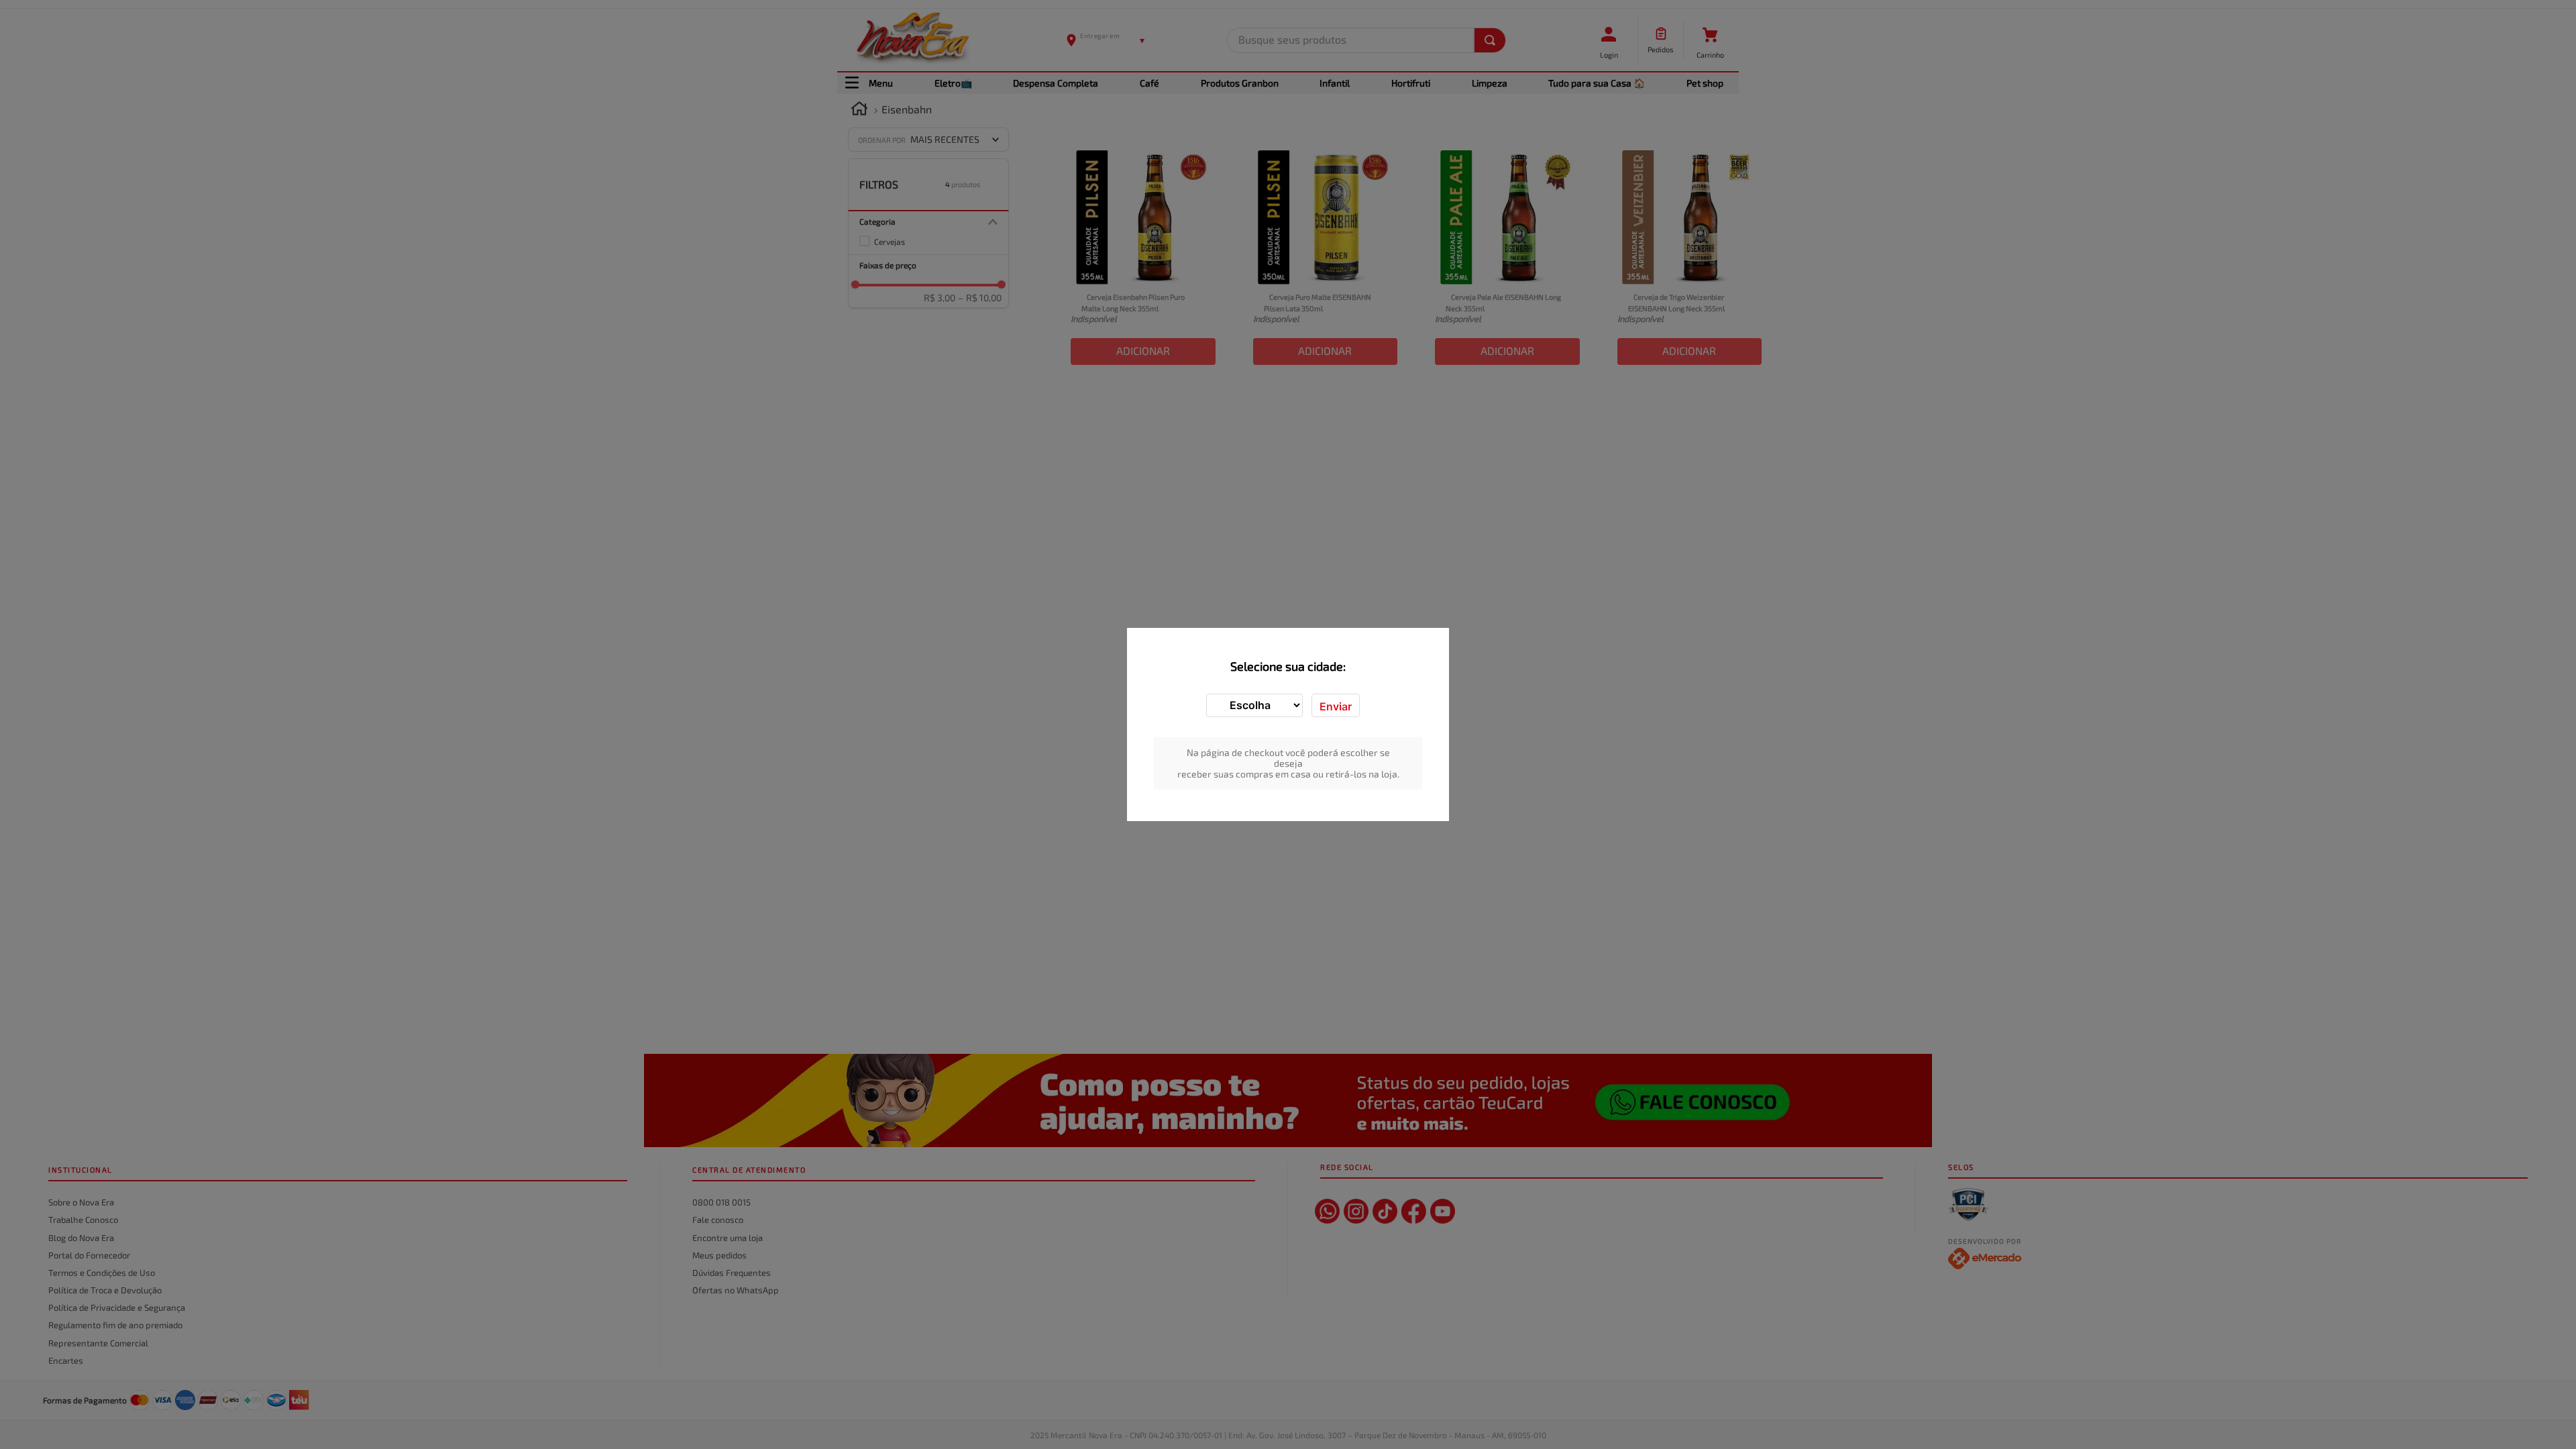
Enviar (1336, 706)
